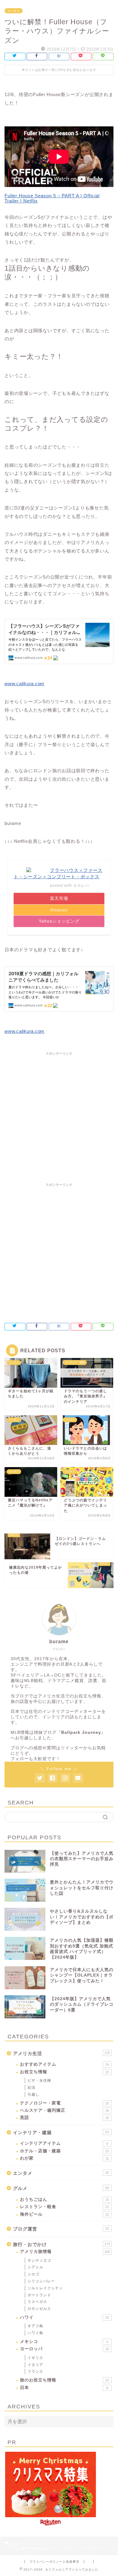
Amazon (59, 910)
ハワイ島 (35, 2333)
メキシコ (64, 2342)
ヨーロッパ (64, 2349)
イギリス (35, 2358)
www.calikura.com (25, 684)
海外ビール (64, 2214)
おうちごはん (64, 2199)
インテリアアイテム (64, 2143)
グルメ (61, 2188)
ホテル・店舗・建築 (64, 2151)
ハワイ (64, 2317)
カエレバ (81, 886)
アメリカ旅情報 (65, 2252)
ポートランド (39, 2295)
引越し (33, 2094)
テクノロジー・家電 (64, 2103)
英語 (64, 2118)
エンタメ (14, 11)
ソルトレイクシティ (45, 2288)
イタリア (35, 2365)
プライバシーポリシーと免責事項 (54, 2562)
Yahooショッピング (59, 921)
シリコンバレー (41, 2281)
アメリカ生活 (61, 2053)
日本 (64, 2388)
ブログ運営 (61, 2229)
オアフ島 (35, 2326)
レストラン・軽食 (64, 2207)
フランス (35, 2371)
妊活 (31, 2087)
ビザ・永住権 (39, 2080)
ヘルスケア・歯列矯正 (64, 2110)
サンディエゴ (39, 2261)
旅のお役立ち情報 (64, 2380)
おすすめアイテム (64, 2064)
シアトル (35, 2267)
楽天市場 (59, 898)
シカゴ (33, 2274)
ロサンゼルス (39, 2309)
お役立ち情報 (64, 2072)
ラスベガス (37, 2302)
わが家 (64, 2158)
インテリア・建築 (61, 2132)
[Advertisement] (59, 1117)
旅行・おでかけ (61, 2244)
